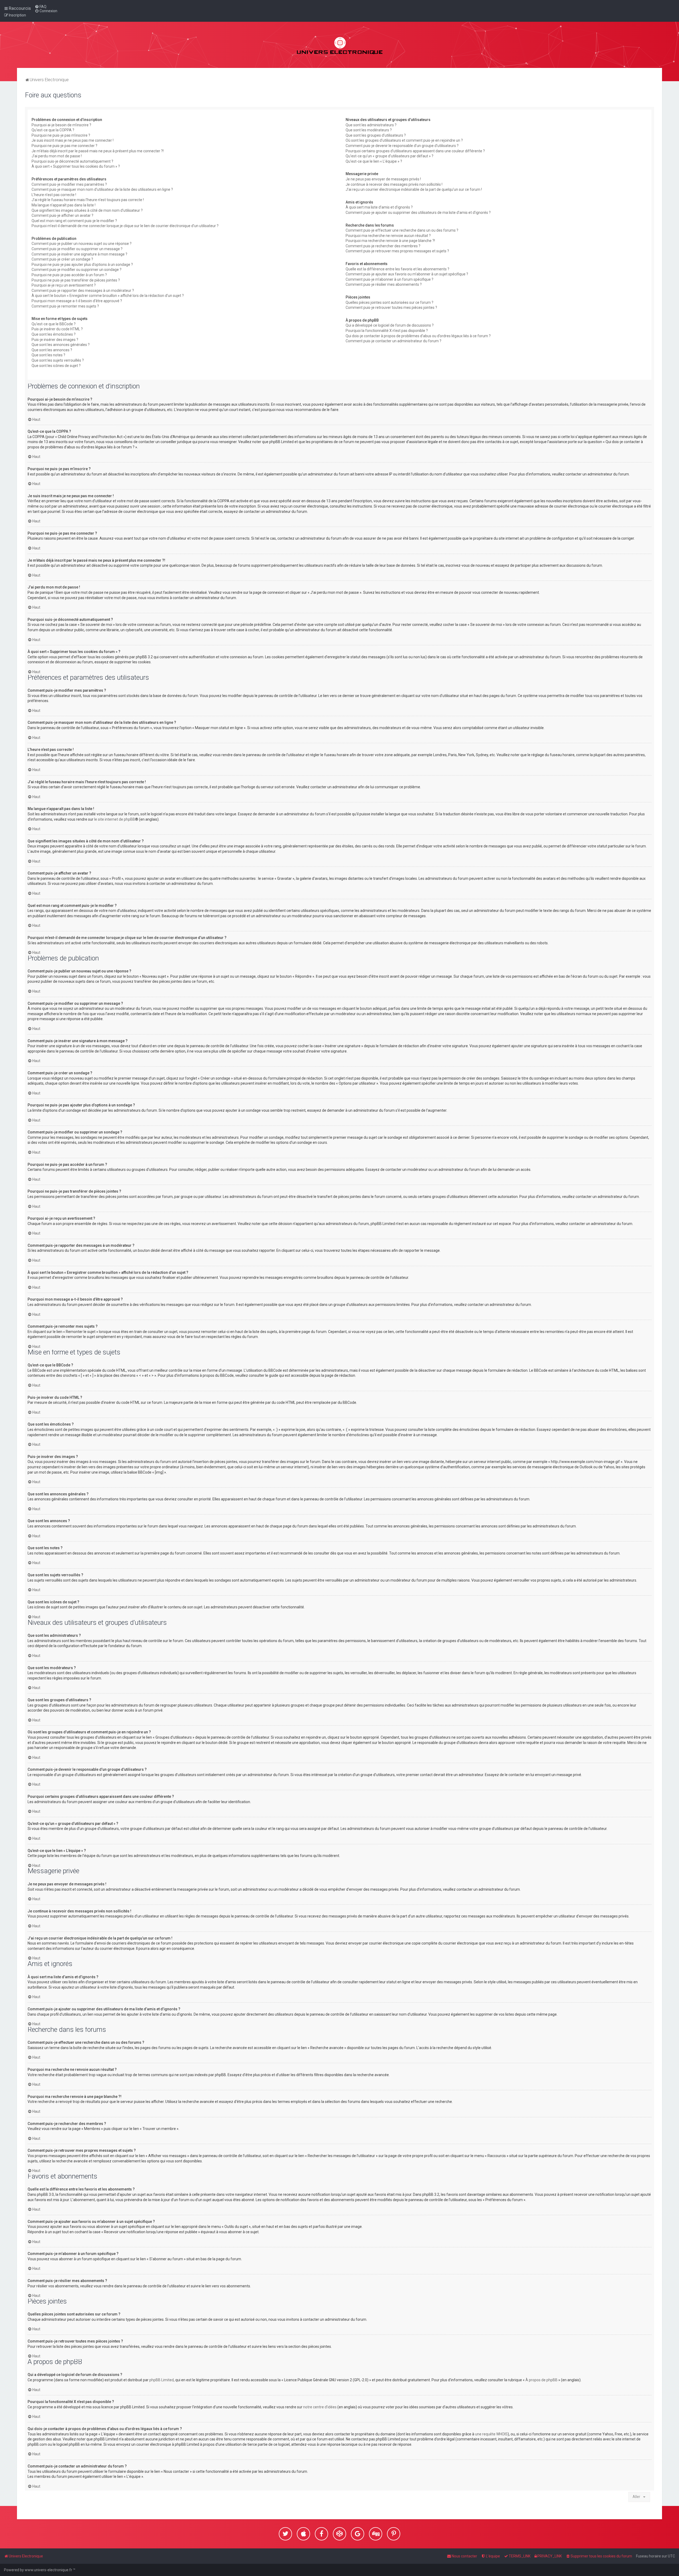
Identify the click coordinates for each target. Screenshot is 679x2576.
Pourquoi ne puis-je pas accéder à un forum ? (69, 275)
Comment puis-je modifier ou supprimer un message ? (77, 249)
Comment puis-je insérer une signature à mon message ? (79, 254)
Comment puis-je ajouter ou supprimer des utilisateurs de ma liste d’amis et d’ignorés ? (418, 213)
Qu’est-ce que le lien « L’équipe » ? (374, 161)
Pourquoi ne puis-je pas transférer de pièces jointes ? (76, 280)
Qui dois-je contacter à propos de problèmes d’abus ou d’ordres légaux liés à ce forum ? (418, 336)
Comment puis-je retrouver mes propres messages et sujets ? (397, 251)
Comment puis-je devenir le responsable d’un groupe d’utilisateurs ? (402, 146)
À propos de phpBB (541, 2380)
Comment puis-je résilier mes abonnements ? (384, 284)
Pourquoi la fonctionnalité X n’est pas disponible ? (387, 331)
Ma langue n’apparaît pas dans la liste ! (64, 205)
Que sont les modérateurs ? (369, 130)
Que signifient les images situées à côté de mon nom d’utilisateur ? (87, 210)
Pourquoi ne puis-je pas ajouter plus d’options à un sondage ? (82, 265)
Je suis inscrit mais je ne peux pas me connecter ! (73, 140)
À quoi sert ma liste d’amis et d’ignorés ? (379, 207)
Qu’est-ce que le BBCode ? (54, 324)
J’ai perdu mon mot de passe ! (57, 156)
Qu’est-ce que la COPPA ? (53, 130)
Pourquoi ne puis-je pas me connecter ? (64, 146)
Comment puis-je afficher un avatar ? (62, 215)
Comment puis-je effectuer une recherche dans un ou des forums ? (402, 230)
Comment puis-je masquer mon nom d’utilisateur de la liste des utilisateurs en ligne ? (102, 189)
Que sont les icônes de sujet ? (56, 366)
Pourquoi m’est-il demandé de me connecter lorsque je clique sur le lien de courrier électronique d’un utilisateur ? (125, 226)
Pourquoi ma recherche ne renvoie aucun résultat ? (388, 236)
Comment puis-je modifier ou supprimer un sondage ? (77, 270)
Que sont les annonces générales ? (61, 345)
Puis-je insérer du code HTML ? (57, 329)
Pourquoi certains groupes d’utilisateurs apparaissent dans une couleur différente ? (415, 151)
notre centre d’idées (320, 2407)
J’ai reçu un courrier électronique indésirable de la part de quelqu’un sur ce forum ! (414, 189)
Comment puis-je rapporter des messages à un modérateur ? (83, 291)
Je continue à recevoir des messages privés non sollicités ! (394, 184)
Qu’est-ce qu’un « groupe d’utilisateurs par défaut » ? (389, 156)
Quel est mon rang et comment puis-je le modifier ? (74, 221)
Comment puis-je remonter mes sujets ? (65, 306)
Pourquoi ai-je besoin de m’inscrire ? (61, 125)
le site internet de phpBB (115, 819)
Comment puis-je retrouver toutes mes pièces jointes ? (391, 308)
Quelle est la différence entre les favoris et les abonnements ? (397, 269)
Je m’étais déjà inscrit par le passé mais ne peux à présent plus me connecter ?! (98, 151)
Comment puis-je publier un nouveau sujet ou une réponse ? (82, 244)
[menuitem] (41, 7)
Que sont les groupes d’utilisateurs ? (376, 135)
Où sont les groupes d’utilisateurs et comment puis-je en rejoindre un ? (404, 140)
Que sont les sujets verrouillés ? (58, 360)
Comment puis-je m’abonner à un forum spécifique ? (389, 279)
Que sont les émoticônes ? (54, 334)
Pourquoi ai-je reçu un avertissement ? (64, 285)
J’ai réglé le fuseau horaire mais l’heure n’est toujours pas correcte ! (88, 200)
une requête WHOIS (491, 2434)
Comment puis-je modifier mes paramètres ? (69, 184)
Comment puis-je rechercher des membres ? (383, 246)
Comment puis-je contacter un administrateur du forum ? (393, 341)
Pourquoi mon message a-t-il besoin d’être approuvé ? (77, 301)
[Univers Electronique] (340, 45)
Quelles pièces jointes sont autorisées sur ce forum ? (389, 302)
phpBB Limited (162, 2380)
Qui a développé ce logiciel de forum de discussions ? (390, 325)
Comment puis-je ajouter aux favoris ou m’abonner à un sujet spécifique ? (407, 274)
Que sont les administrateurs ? (371, 125)
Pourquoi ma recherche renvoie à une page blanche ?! (390, 241)
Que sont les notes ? (48, 355)
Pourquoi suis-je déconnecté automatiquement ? (72, 161)
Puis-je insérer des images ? (55, 340)
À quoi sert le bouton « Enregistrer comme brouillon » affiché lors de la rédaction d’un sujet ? (108, 296)
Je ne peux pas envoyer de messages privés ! (383, 179)
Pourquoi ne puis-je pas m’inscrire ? (61, 135)
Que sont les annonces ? (52, 350)
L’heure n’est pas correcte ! (54, 195)
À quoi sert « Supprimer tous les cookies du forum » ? (76, 166)
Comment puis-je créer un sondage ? (62, 259)
